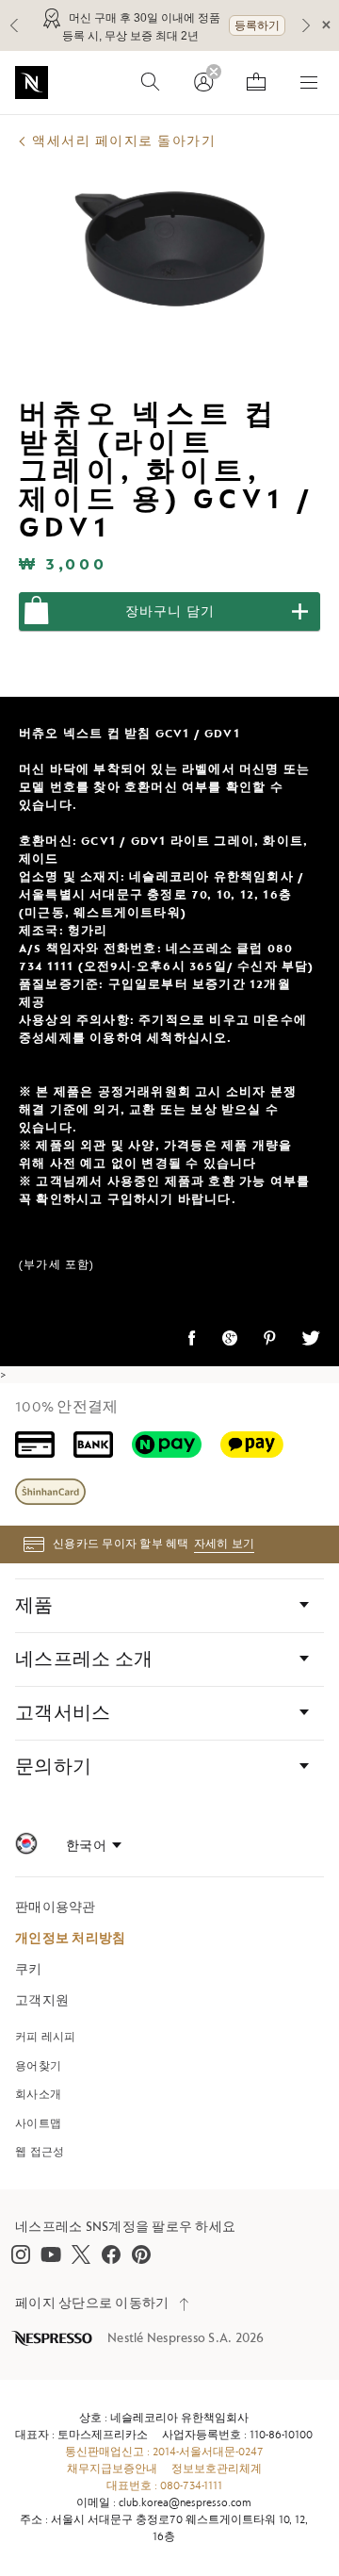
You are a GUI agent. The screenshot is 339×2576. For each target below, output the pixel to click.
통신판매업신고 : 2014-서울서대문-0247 (164, 2452)
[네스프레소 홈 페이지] (54, 2338)
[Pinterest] (141, 2254)
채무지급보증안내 (112, 2469)
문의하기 (53, 1767)
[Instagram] (21, 2254)
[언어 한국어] (94, 1846)
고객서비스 (63, 1713)
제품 (34, 1606)
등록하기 (257, 25)
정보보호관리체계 (217, 2469)
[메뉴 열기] (309, 82)
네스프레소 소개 (84, 1660)
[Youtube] (51, 2254)
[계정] (203, 82)
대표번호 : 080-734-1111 (164, 2486)
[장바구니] (256, 82)
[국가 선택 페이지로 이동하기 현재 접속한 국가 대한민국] (26, 1847)
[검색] (151, 82)
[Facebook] (111, 2254)
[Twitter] (81, 2254)
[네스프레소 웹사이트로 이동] (32, 83)
